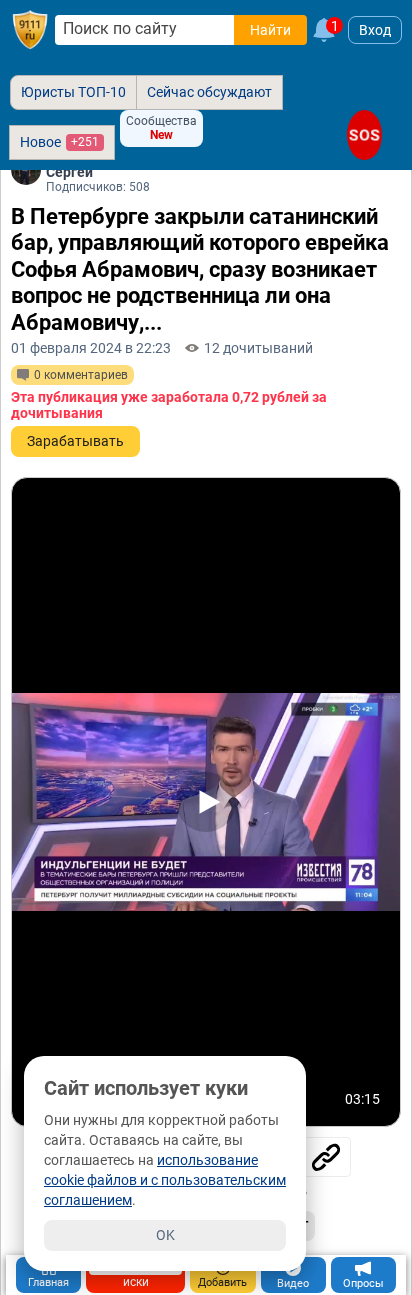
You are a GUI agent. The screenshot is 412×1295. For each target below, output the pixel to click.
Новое (59, 142)
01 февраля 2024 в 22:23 (91, 348)
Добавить (222, 1282)
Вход (375, 30)
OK (165, 1235)
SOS (364, 134)
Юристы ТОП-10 (73, 92)
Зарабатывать (75, 441)
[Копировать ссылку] (326, 1157)
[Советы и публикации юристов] (30, 30)
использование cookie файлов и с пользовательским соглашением (165, 1180)
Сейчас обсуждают (209, 92)
